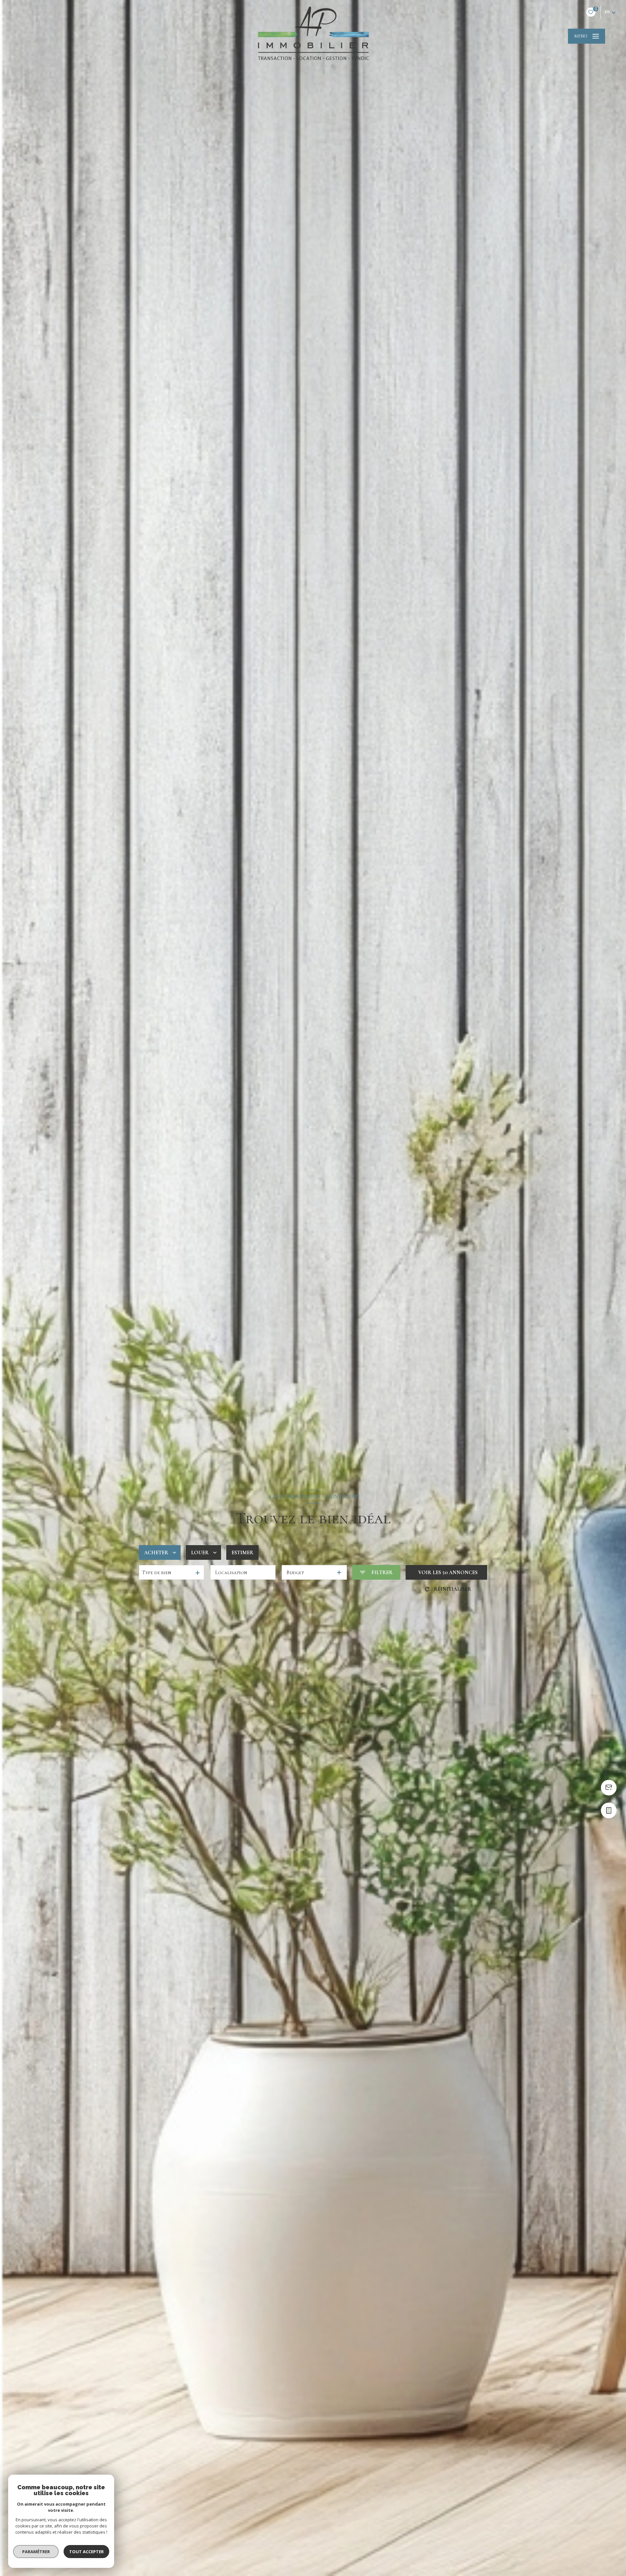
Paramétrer (36, 2552)
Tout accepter (86, 2552)
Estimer (242, 1553)
